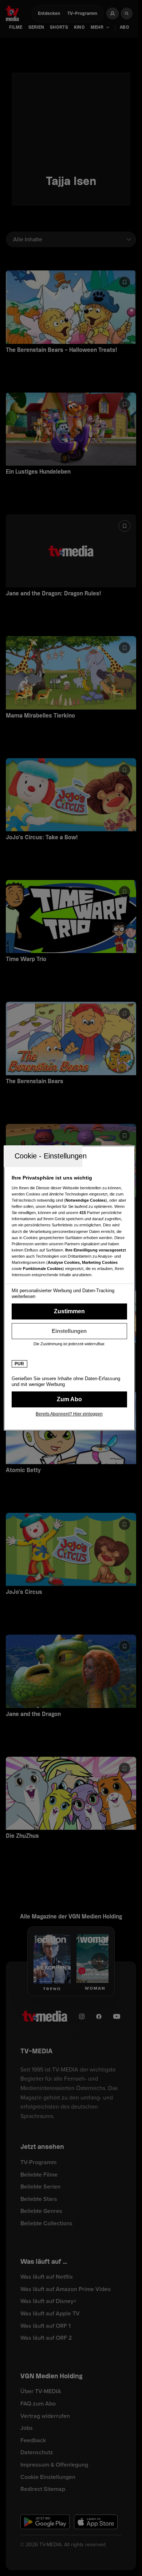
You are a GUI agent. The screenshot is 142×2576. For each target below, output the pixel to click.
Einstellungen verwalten (69, 1331)
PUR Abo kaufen (69, 1399)
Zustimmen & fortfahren (69, 1311)
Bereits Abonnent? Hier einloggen (69, 1414)
